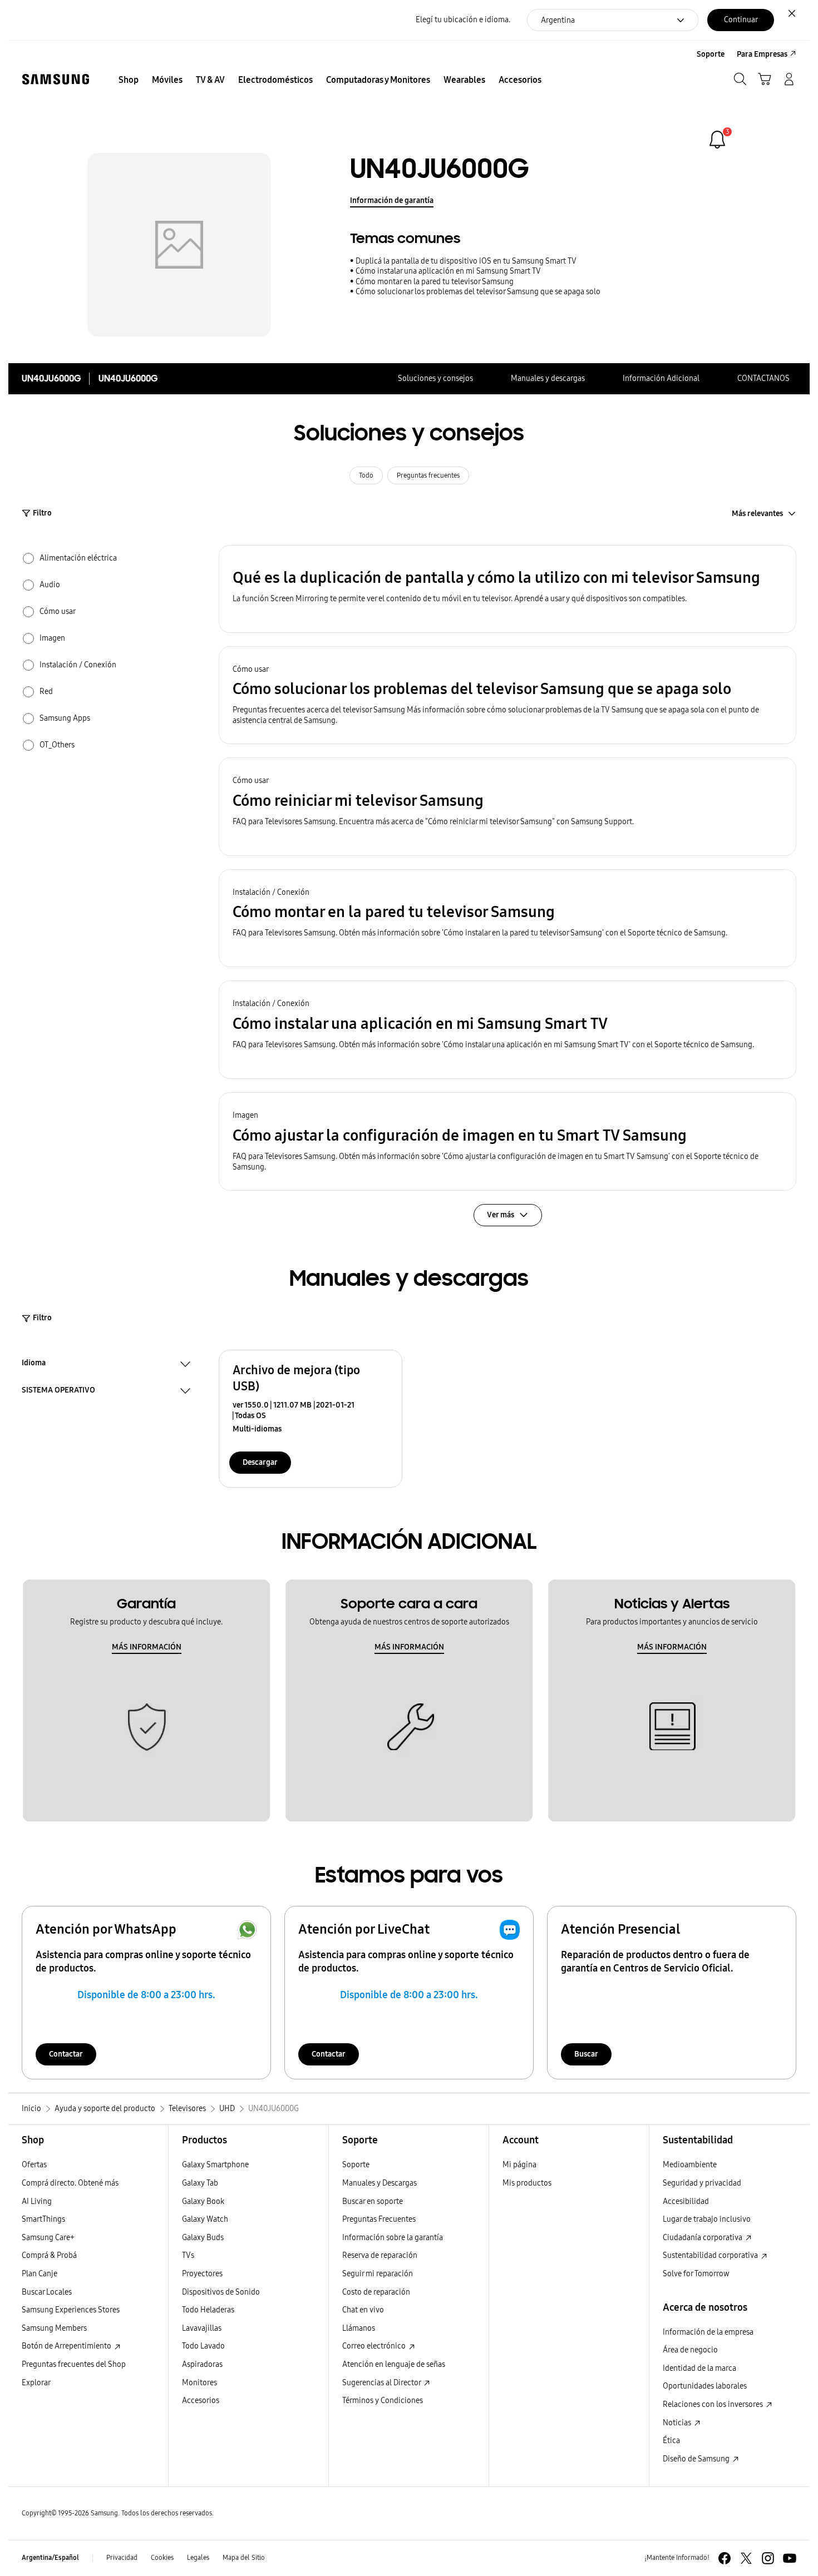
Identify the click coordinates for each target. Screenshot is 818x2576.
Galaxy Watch (205, 2219)
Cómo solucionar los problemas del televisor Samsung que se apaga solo (478, 292)
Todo (366, 475)
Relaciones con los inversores (714, 2404)
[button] (507, 589)
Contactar (66, 2054)
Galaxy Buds (203, 2238)
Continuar (741, 20)
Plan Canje (40, 2274)
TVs (188, 2255)
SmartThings (43, 2219)
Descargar (260, 1462)
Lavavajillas (202, 2328)
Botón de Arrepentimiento (67, 2346)
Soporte (356, 2165)
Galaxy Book (203, 2201)
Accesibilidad (686, 2201)
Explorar (36, 2383)
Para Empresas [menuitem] (762, 54)
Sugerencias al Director (382, 2383)
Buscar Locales (47, 2292)
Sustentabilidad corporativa (711, 2255)
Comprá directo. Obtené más (70, 2183)
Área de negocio (690, 2350)
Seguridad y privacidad (702, 2183)
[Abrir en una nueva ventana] (725, 2558)
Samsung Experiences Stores (71, 2310)
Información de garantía (392, 200)
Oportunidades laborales (705, 2386)
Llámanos (359, 2328)
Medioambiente (690, 2165)
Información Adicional (661, 378)
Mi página (519, 2165)
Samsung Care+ (48, 2238)
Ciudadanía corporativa (703, 2238)
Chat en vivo (363, 2310)
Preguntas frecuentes (428, 475)
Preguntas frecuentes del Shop (74, 2364)
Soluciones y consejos (435, 378)
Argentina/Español (50, 2558)
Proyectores (202, 2274)
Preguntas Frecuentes (379, 2219)
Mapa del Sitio (244, 2558)
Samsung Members (54, 2328)
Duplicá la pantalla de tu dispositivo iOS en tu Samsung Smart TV (466, 261)
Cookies (162, 2558)
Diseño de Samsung (697, 2459)
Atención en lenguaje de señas (394, 2364)
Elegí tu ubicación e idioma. (463, 20)
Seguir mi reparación (378, 2274)
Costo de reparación (376, 2292)
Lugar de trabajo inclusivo (707, 2219)
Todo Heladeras (208, 2310)
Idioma (34, 1364)
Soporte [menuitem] (711, 54)
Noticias (678, 2423)
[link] (717, 140)
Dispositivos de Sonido (221, 2292)
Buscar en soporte (373, 2201)
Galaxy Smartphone (215, 2165)
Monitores (199, 2383)
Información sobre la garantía (393, 2238)
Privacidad (122, 2558)
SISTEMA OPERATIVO (58, 1391)
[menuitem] (129, 80)
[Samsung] (56, 79)
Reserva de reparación (380, 2255)
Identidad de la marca (699, 2368)
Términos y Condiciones (383, 2401)
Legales (198, 2558)
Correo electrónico (375, 2346)
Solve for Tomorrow (696, 2274)
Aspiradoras (202, 2364)
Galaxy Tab (200, 2183)
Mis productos (527, 2183)
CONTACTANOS (763, 378)
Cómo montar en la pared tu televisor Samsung (435, 282)
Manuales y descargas (548, 378)
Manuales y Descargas (380, 2183)
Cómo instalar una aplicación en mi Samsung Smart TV (448, 271)
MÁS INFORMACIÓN (147, 1647)
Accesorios (201, 2401)
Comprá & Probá (49, 2255)
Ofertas (34, 2165)
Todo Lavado (203, 2346)
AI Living (37, 2201)
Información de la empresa (708, 2332)
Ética (671, 2441)
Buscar (586, 2054)
